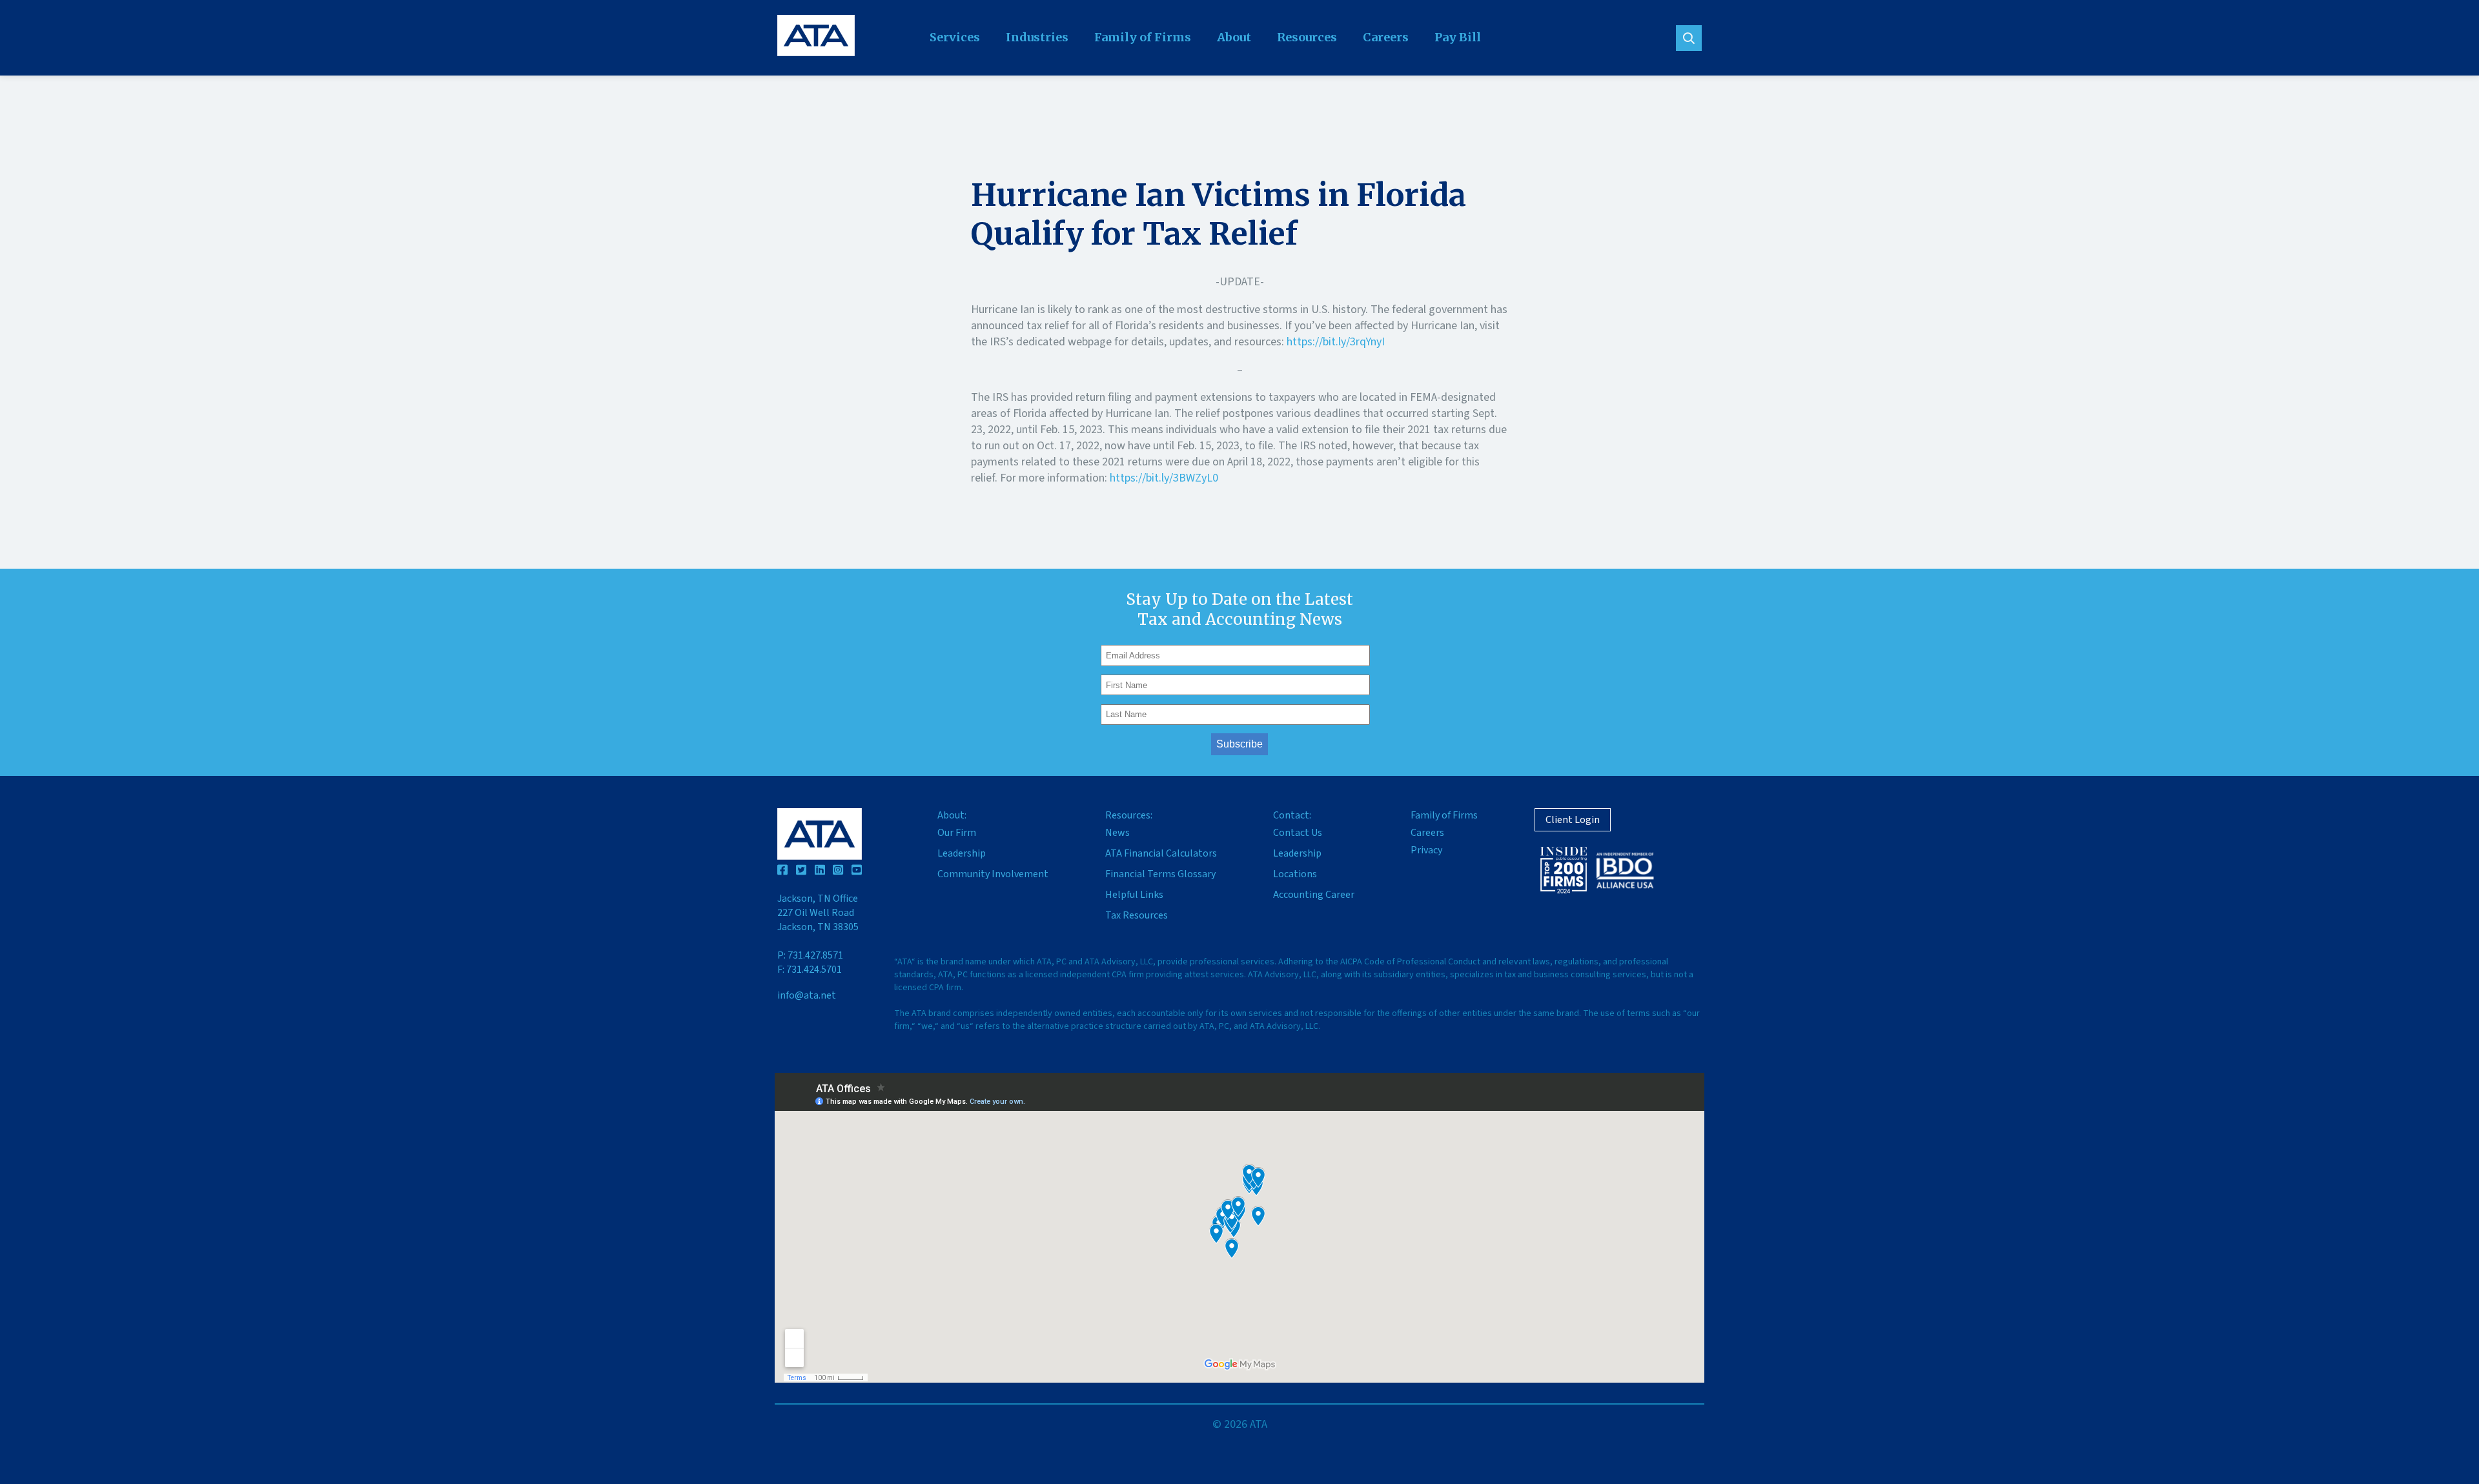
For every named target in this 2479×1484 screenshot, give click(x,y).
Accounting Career (1314, 895)
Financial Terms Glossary (1160, 874)
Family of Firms (1143, 37)
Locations (1295, 874)
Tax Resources (1137, 915)
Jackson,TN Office (818, 913)
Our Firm (957, 833)
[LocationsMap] (1239, 1228)
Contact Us (1298, 833)
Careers (1386, 37)
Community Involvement (993, 874)
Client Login (1573, 820)
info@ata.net (807, 995)
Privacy (1426, 850)
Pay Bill (1458, 37)
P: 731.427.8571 (810, 955)
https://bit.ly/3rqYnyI (1336, 342)
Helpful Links (1134, 895)
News (1117, 833)
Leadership (962, 853)
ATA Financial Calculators (1161, 853)
